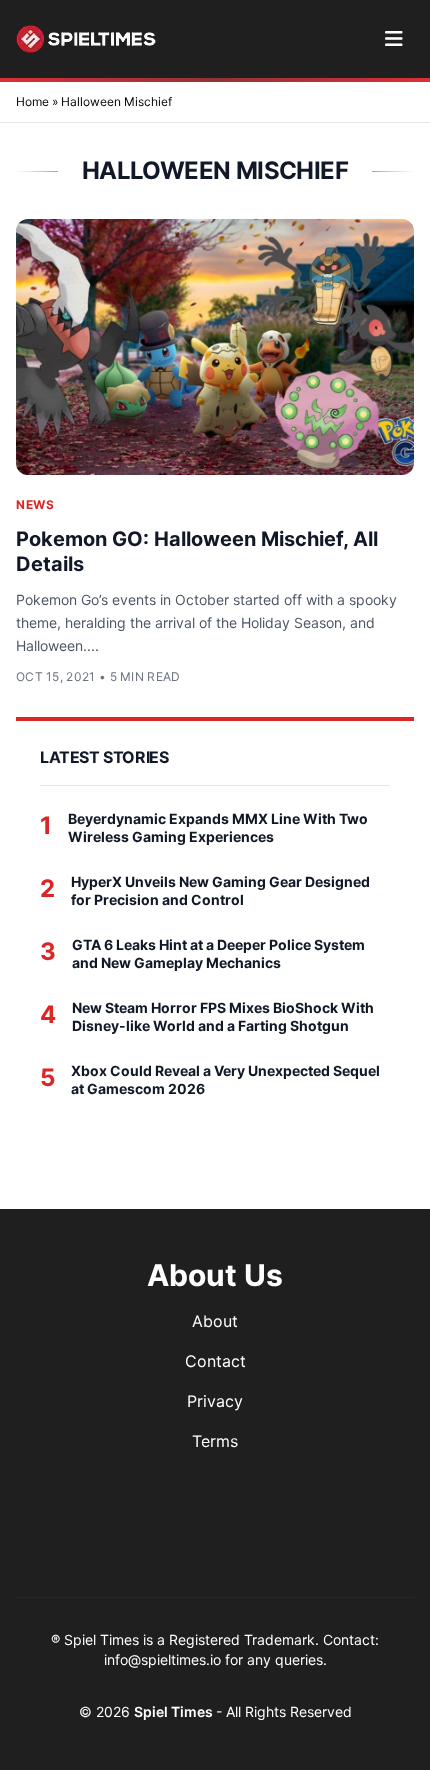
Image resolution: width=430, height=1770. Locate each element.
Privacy (215, 1401)
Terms (215, 1441)
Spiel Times (175, 1711)
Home (32, 101)
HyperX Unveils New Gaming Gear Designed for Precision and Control (220, 890)
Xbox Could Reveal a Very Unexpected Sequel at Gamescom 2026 (225, 1079)
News (35, 504)
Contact (215, 1361)
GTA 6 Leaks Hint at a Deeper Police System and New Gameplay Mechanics (218, 953)
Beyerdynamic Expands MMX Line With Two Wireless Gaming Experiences (218, 827)
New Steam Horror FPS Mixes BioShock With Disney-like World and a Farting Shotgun (223, 1016)
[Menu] (393, 39)
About (215, 1321)
